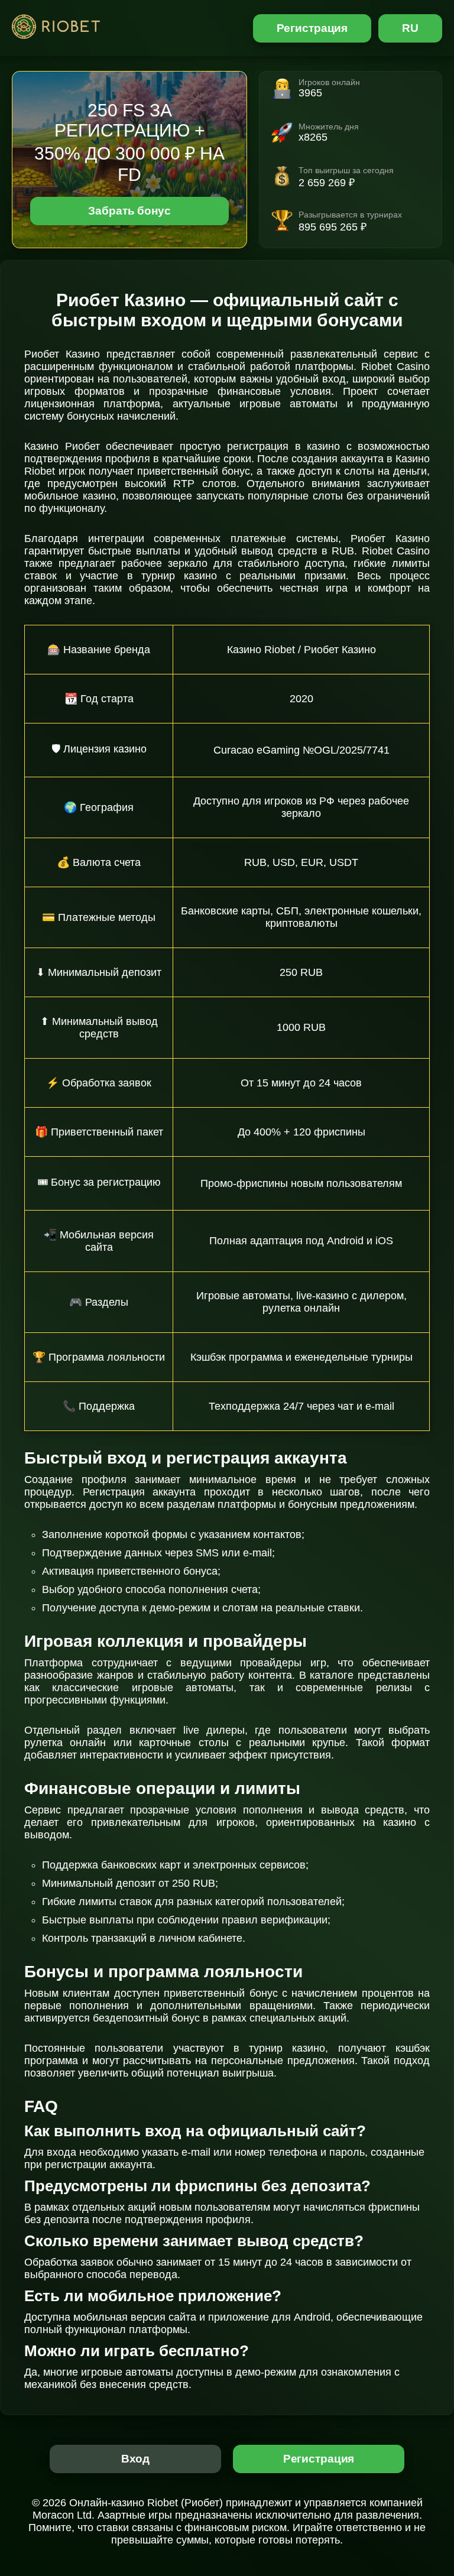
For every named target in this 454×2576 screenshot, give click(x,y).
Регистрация (312, 28)
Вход (136, 2459)
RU (410, 28)
